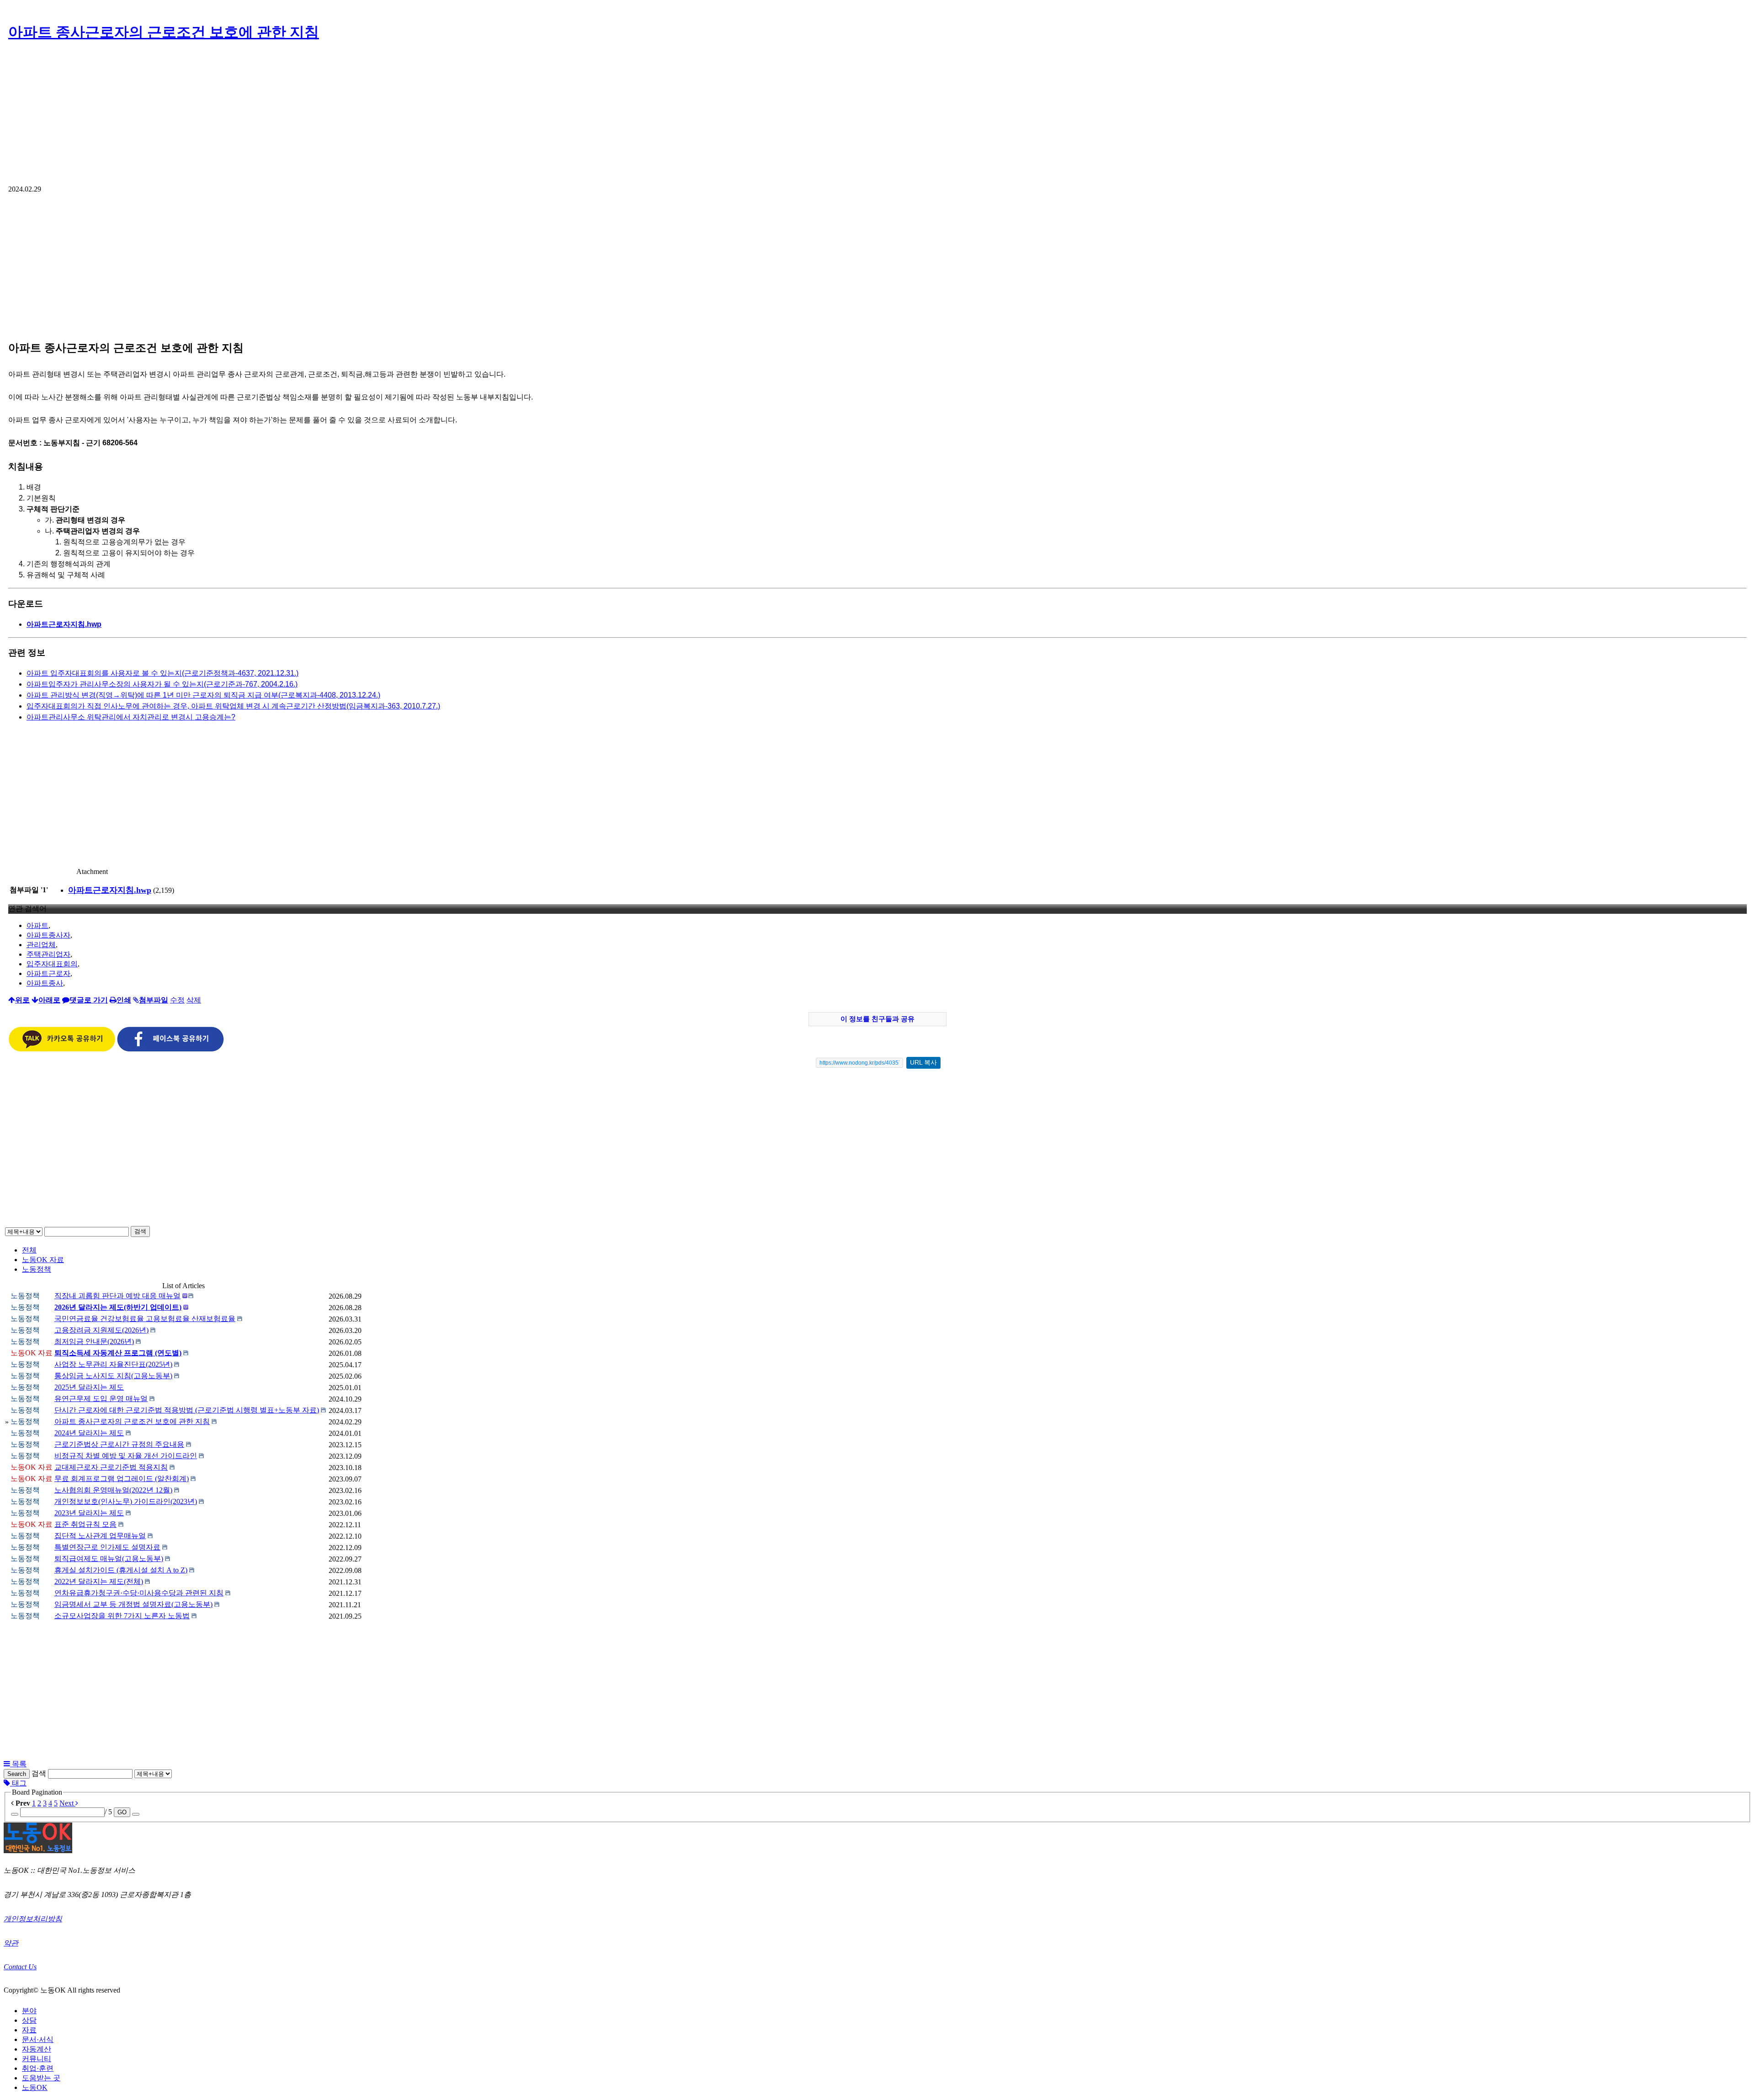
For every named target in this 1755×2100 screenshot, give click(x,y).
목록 (18, 1764)
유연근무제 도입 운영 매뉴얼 (101, 1399)
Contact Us (20, 1967)
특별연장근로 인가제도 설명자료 (107, 1547)
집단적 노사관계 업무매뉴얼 (100, 1536)
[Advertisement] (877, 117)
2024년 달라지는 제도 (89, 1433)
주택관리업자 (48, 954)
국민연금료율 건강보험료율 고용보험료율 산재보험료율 (145, 1319)
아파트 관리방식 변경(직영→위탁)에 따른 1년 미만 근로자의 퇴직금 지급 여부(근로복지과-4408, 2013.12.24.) (203, 695)
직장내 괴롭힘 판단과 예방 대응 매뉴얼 (117, 1296)
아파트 (37, 925)
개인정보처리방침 (33, 1919)
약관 (11, 1943)
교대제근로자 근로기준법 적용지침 (111, 1467)
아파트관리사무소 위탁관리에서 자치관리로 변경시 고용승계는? (131, 717)
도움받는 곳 (41, 2078)
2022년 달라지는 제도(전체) (99, 1581)
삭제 (194, 1000)
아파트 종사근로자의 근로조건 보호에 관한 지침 (164, 32)
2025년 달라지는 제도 (89, 1387)
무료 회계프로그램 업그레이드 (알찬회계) (122, 1479)
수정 (177, 1000)
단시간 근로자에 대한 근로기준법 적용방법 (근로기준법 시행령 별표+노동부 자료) (187, 1410)
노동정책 (37, 1269)
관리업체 (41, 945)
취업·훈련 (38, 2068)
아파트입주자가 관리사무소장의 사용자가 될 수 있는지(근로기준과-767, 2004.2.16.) (162, 684)
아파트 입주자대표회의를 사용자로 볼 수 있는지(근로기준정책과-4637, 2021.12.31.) (162, 673)
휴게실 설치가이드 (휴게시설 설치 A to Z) (121, 1570)
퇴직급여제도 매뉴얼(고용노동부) (109, 1559)
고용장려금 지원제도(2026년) (101, 1330)
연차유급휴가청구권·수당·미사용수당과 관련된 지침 (139, 1593)
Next (67, 1803)
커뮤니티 (37, 2059)
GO (122, 1812)
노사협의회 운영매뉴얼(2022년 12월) (113, 1490)
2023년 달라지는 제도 (89, 1513)
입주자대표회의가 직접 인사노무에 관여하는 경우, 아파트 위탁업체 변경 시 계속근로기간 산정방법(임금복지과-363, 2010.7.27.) (233, 706)
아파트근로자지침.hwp (64, 624)
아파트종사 (45, 983)
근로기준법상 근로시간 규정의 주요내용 (119, 1444)
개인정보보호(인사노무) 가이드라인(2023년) (126, 1501)
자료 (29, 2030)
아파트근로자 (48, 973)
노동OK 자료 (43, 1260)
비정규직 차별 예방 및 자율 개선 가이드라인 (126, 1456)
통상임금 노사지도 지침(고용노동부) (113, 1376)
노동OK (35, 2087)
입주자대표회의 (52, 964)
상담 (29, 2020)
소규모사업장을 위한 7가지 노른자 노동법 (122, 1616)
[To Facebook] (170, 1049)
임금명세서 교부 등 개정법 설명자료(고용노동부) (133, 1604)
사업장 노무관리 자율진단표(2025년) (113, 1364)
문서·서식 (38, 2039)
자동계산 (37, 2049)
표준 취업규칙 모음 (85, 1524)
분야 (29, 2011)
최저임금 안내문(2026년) (94, 1341)
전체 (29, 1250)
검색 (140, 1231)
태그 (18, 1783)
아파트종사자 (48, 935)
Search (17, 1774)
